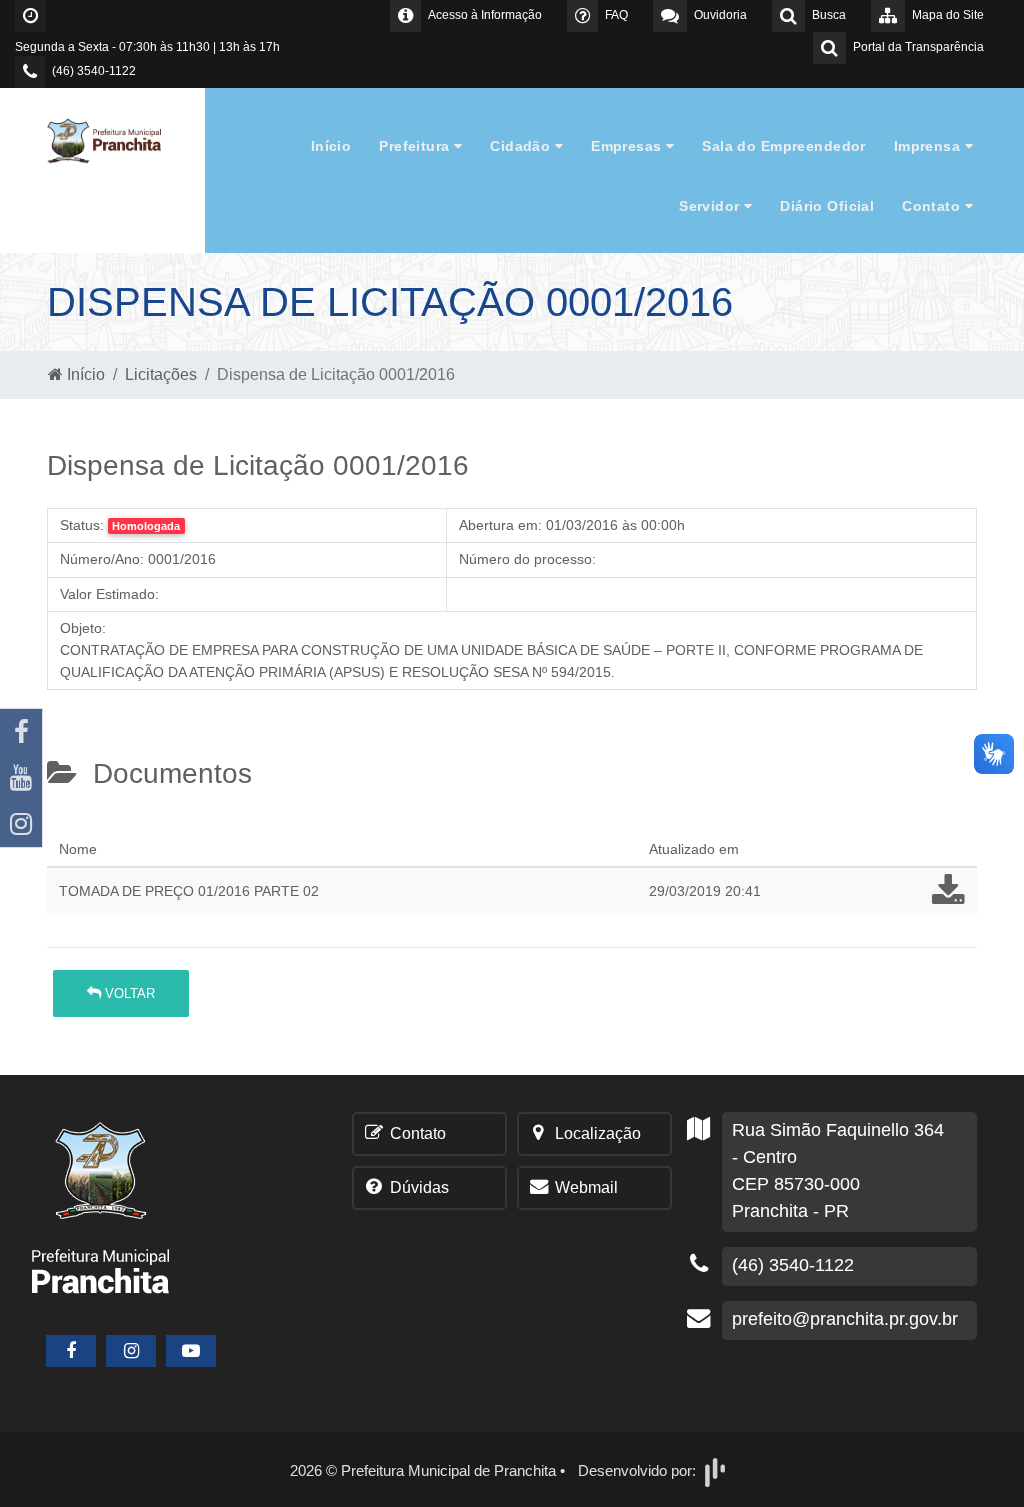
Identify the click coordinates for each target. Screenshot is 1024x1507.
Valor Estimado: (109, 594)
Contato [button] (933, 206)
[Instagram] (21, 824)
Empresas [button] (628, 146)
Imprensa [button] (929, 146)
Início (331, 146)
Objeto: (83, 628)
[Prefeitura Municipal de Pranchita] (112, 139)
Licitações (161, 374)
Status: (82, 525)
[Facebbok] (71, 1351)
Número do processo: (527, 559)
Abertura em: (500, 525)
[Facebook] (21, 732)
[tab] (64, 825)
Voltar (128, 993)
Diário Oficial (827, 206)
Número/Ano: (102, 559)
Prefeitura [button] (416, 146)
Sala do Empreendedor (783, 146)
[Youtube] (21, 778)
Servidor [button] (711, 206)
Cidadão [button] (522, 146)
